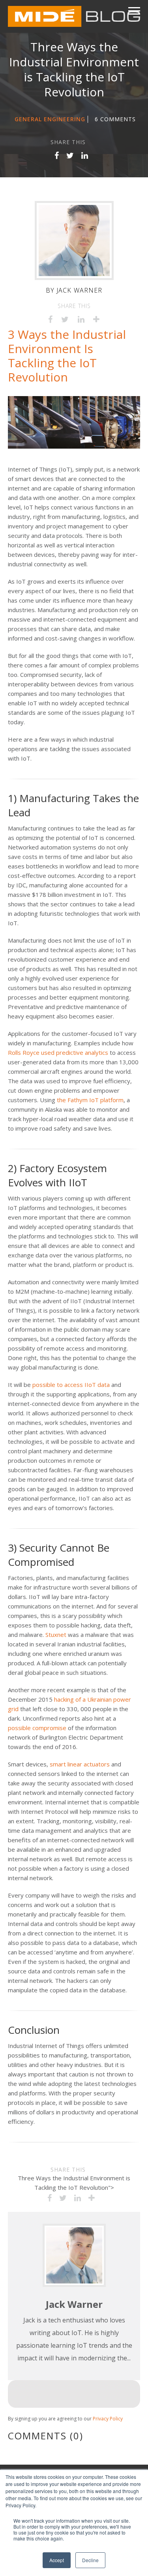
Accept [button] (57, 2560)
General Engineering (50, 119)
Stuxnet (56, 1635)
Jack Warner (80, 290)
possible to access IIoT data (71, 1385)
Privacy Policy (108, 2419)
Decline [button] (90, 2560)
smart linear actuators (80, 1764)
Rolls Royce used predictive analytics (58, 1052)
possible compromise (37, 1728)
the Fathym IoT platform (90, 1100)
